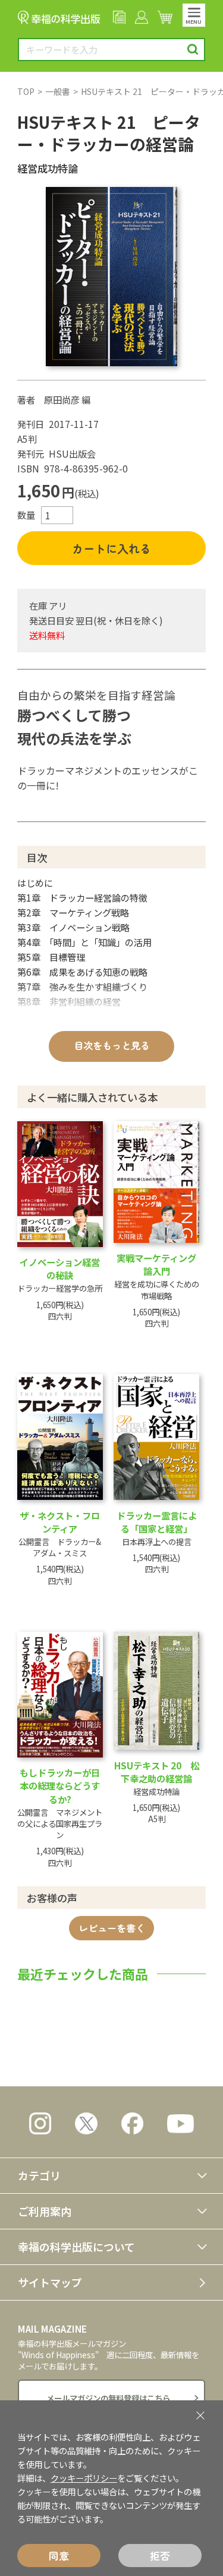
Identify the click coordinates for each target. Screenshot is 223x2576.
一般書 (58, 91)
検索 (193, 50)
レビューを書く (112, 1928)
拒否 (160, 2556)
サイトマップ (50, 2282)
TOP (26, 91)
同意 (59, 2556)
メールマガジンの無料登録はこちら (108, 2398)
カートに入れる (111, 548)
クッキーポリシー (84, 2478)
